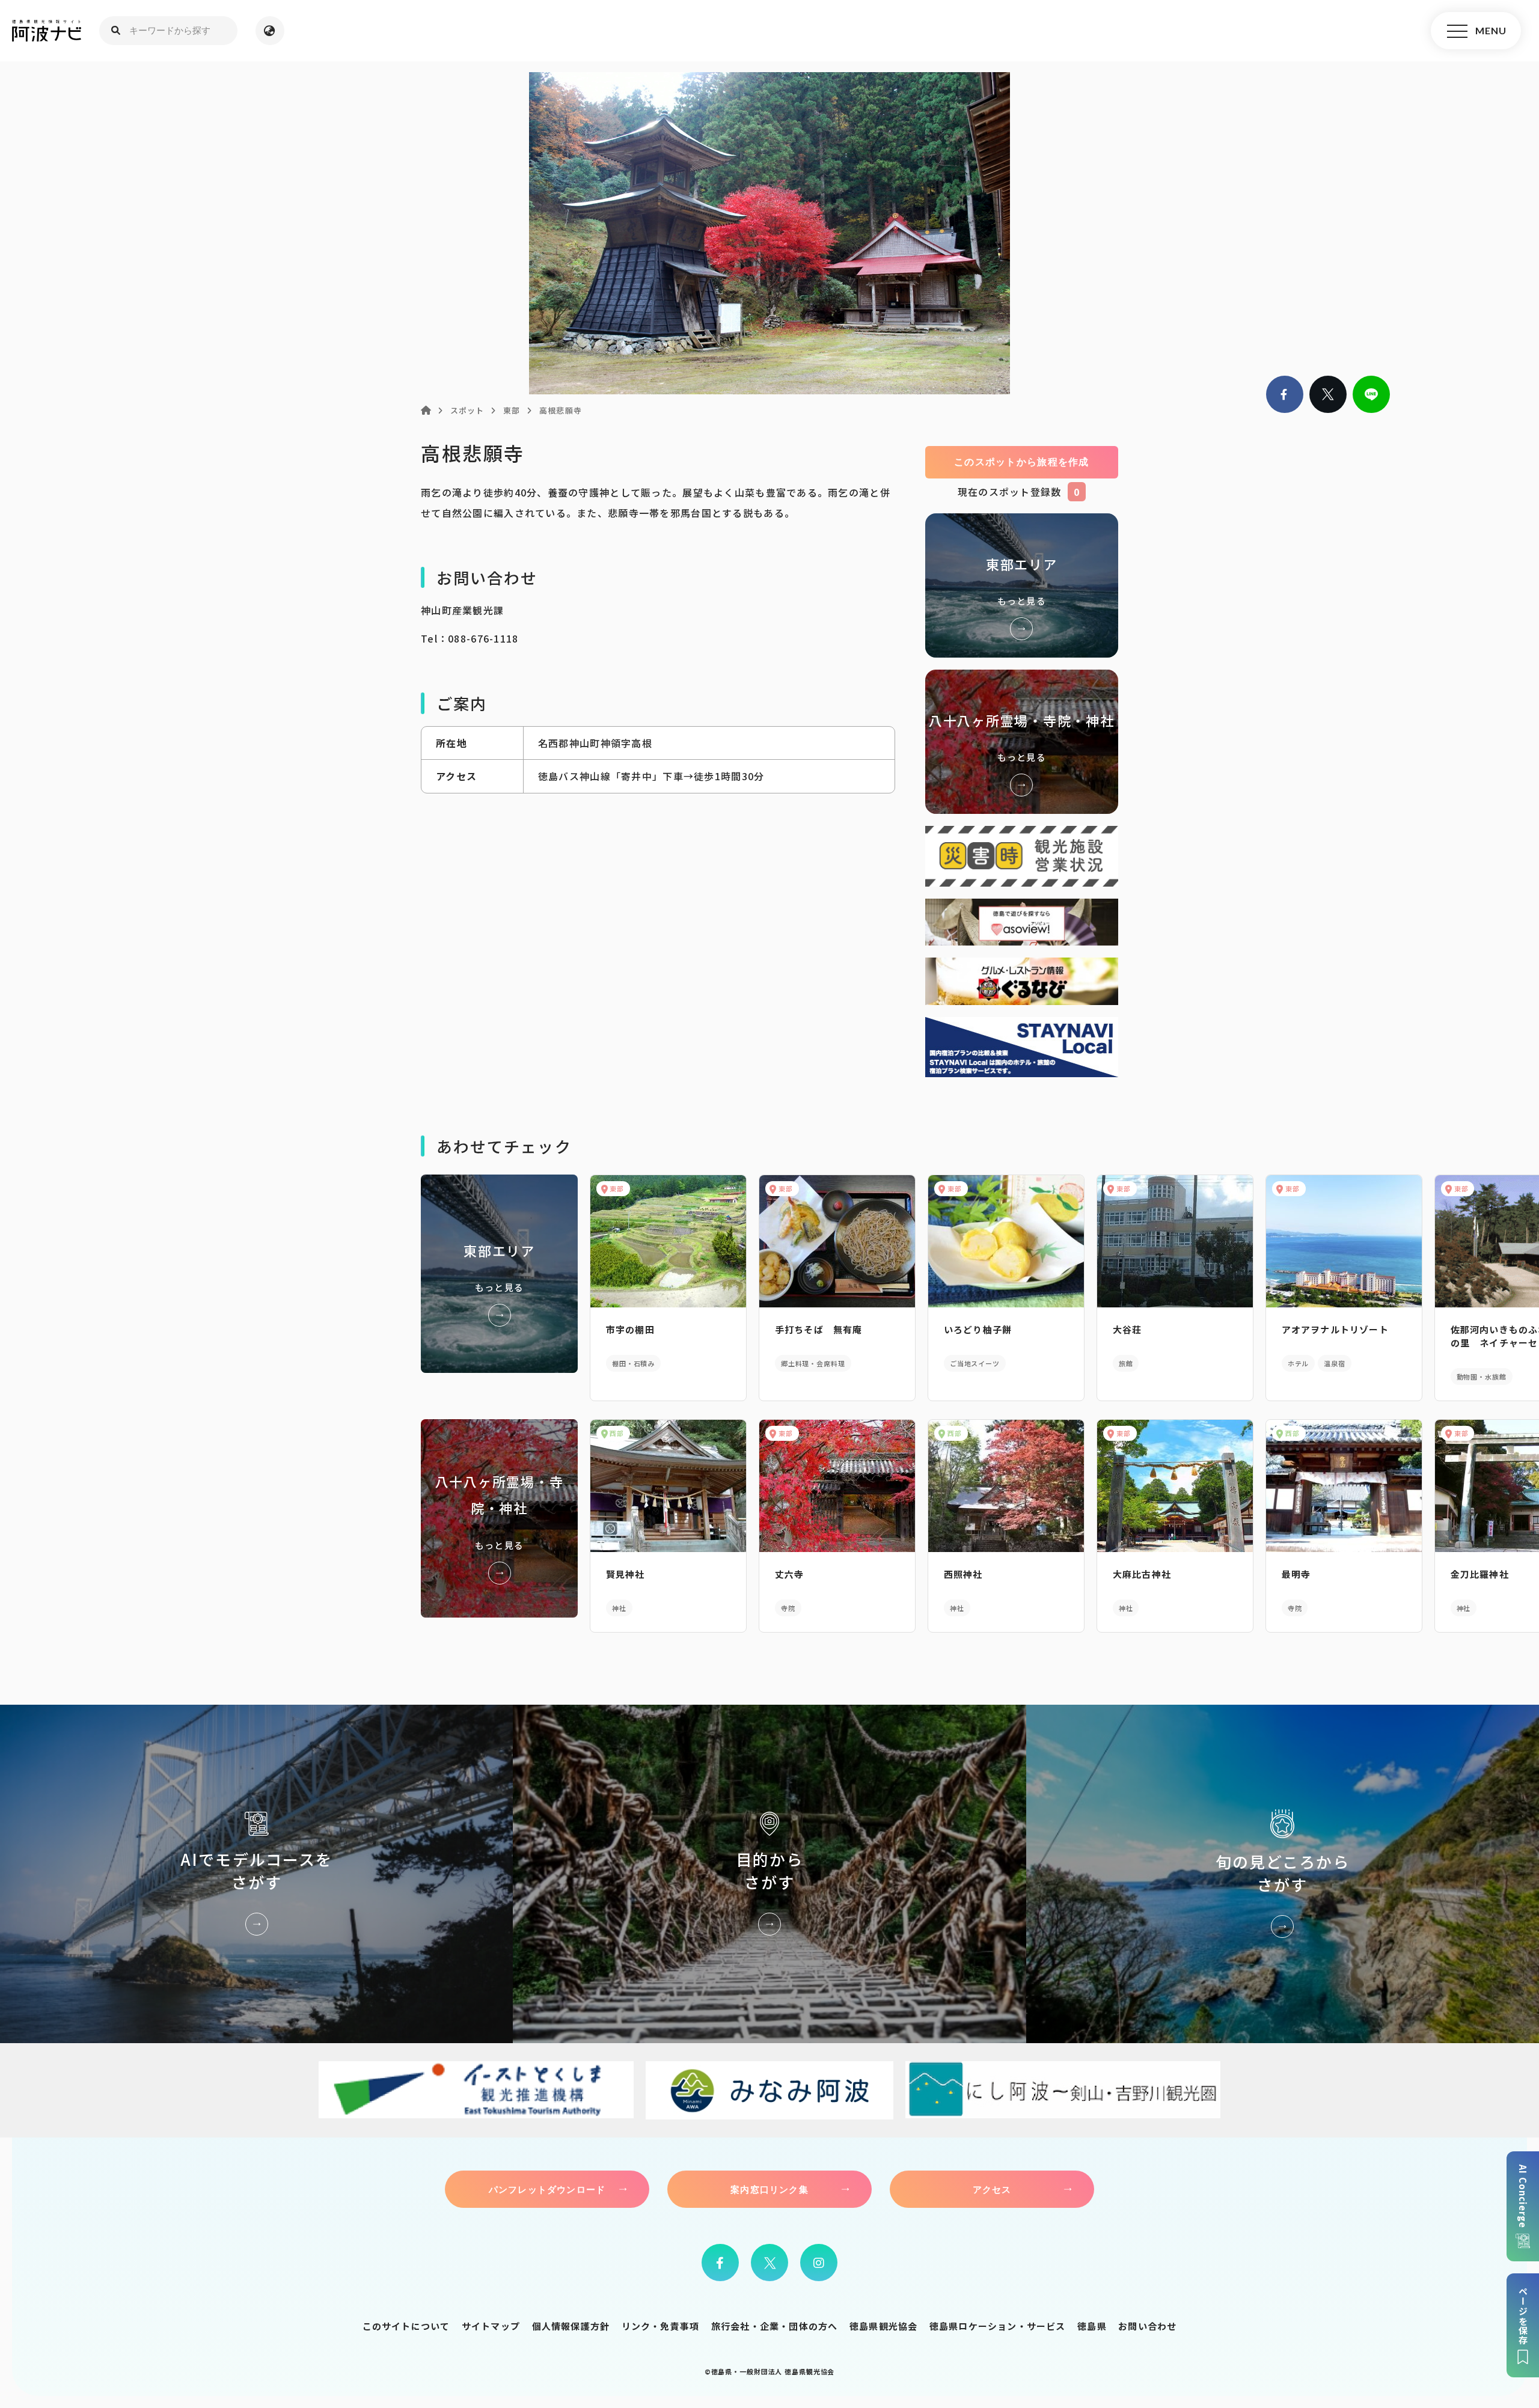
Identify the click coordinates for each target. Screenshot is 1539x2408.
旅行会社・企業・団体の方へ (775, 2326)
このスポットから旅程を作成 (1022, 462)
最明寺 (1296, 1574)
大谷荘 (1127, 1329)
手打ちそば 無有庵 (819, 1329)
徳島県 (1092, 2326)
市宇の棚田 (630, 1329)
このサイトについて (406, 2326)
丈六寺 (790, 1574)
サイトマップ (491, 2326)
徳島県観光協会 (883, 2326)
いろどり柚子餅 (978, 1329)
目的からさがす (769, 1874)
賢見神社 (626, 1574)
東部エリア (1022, 585)
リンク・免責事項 (661, 2326)
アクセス (992, 2189)
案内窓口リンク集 (769, 2189)
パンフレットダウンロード (547, 2189)
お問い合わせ (1147, 2326)
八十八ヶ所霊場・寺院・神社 (1022, 742)
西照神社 (963, 1574)
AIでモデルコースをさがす (256, 1874)
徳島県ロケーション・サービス (998, 2326)
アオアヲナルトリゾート (1335, 1329)
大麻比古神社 (1142, 1574)
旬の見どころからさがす (1283, 1874)
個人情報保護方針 (571, 2326)
